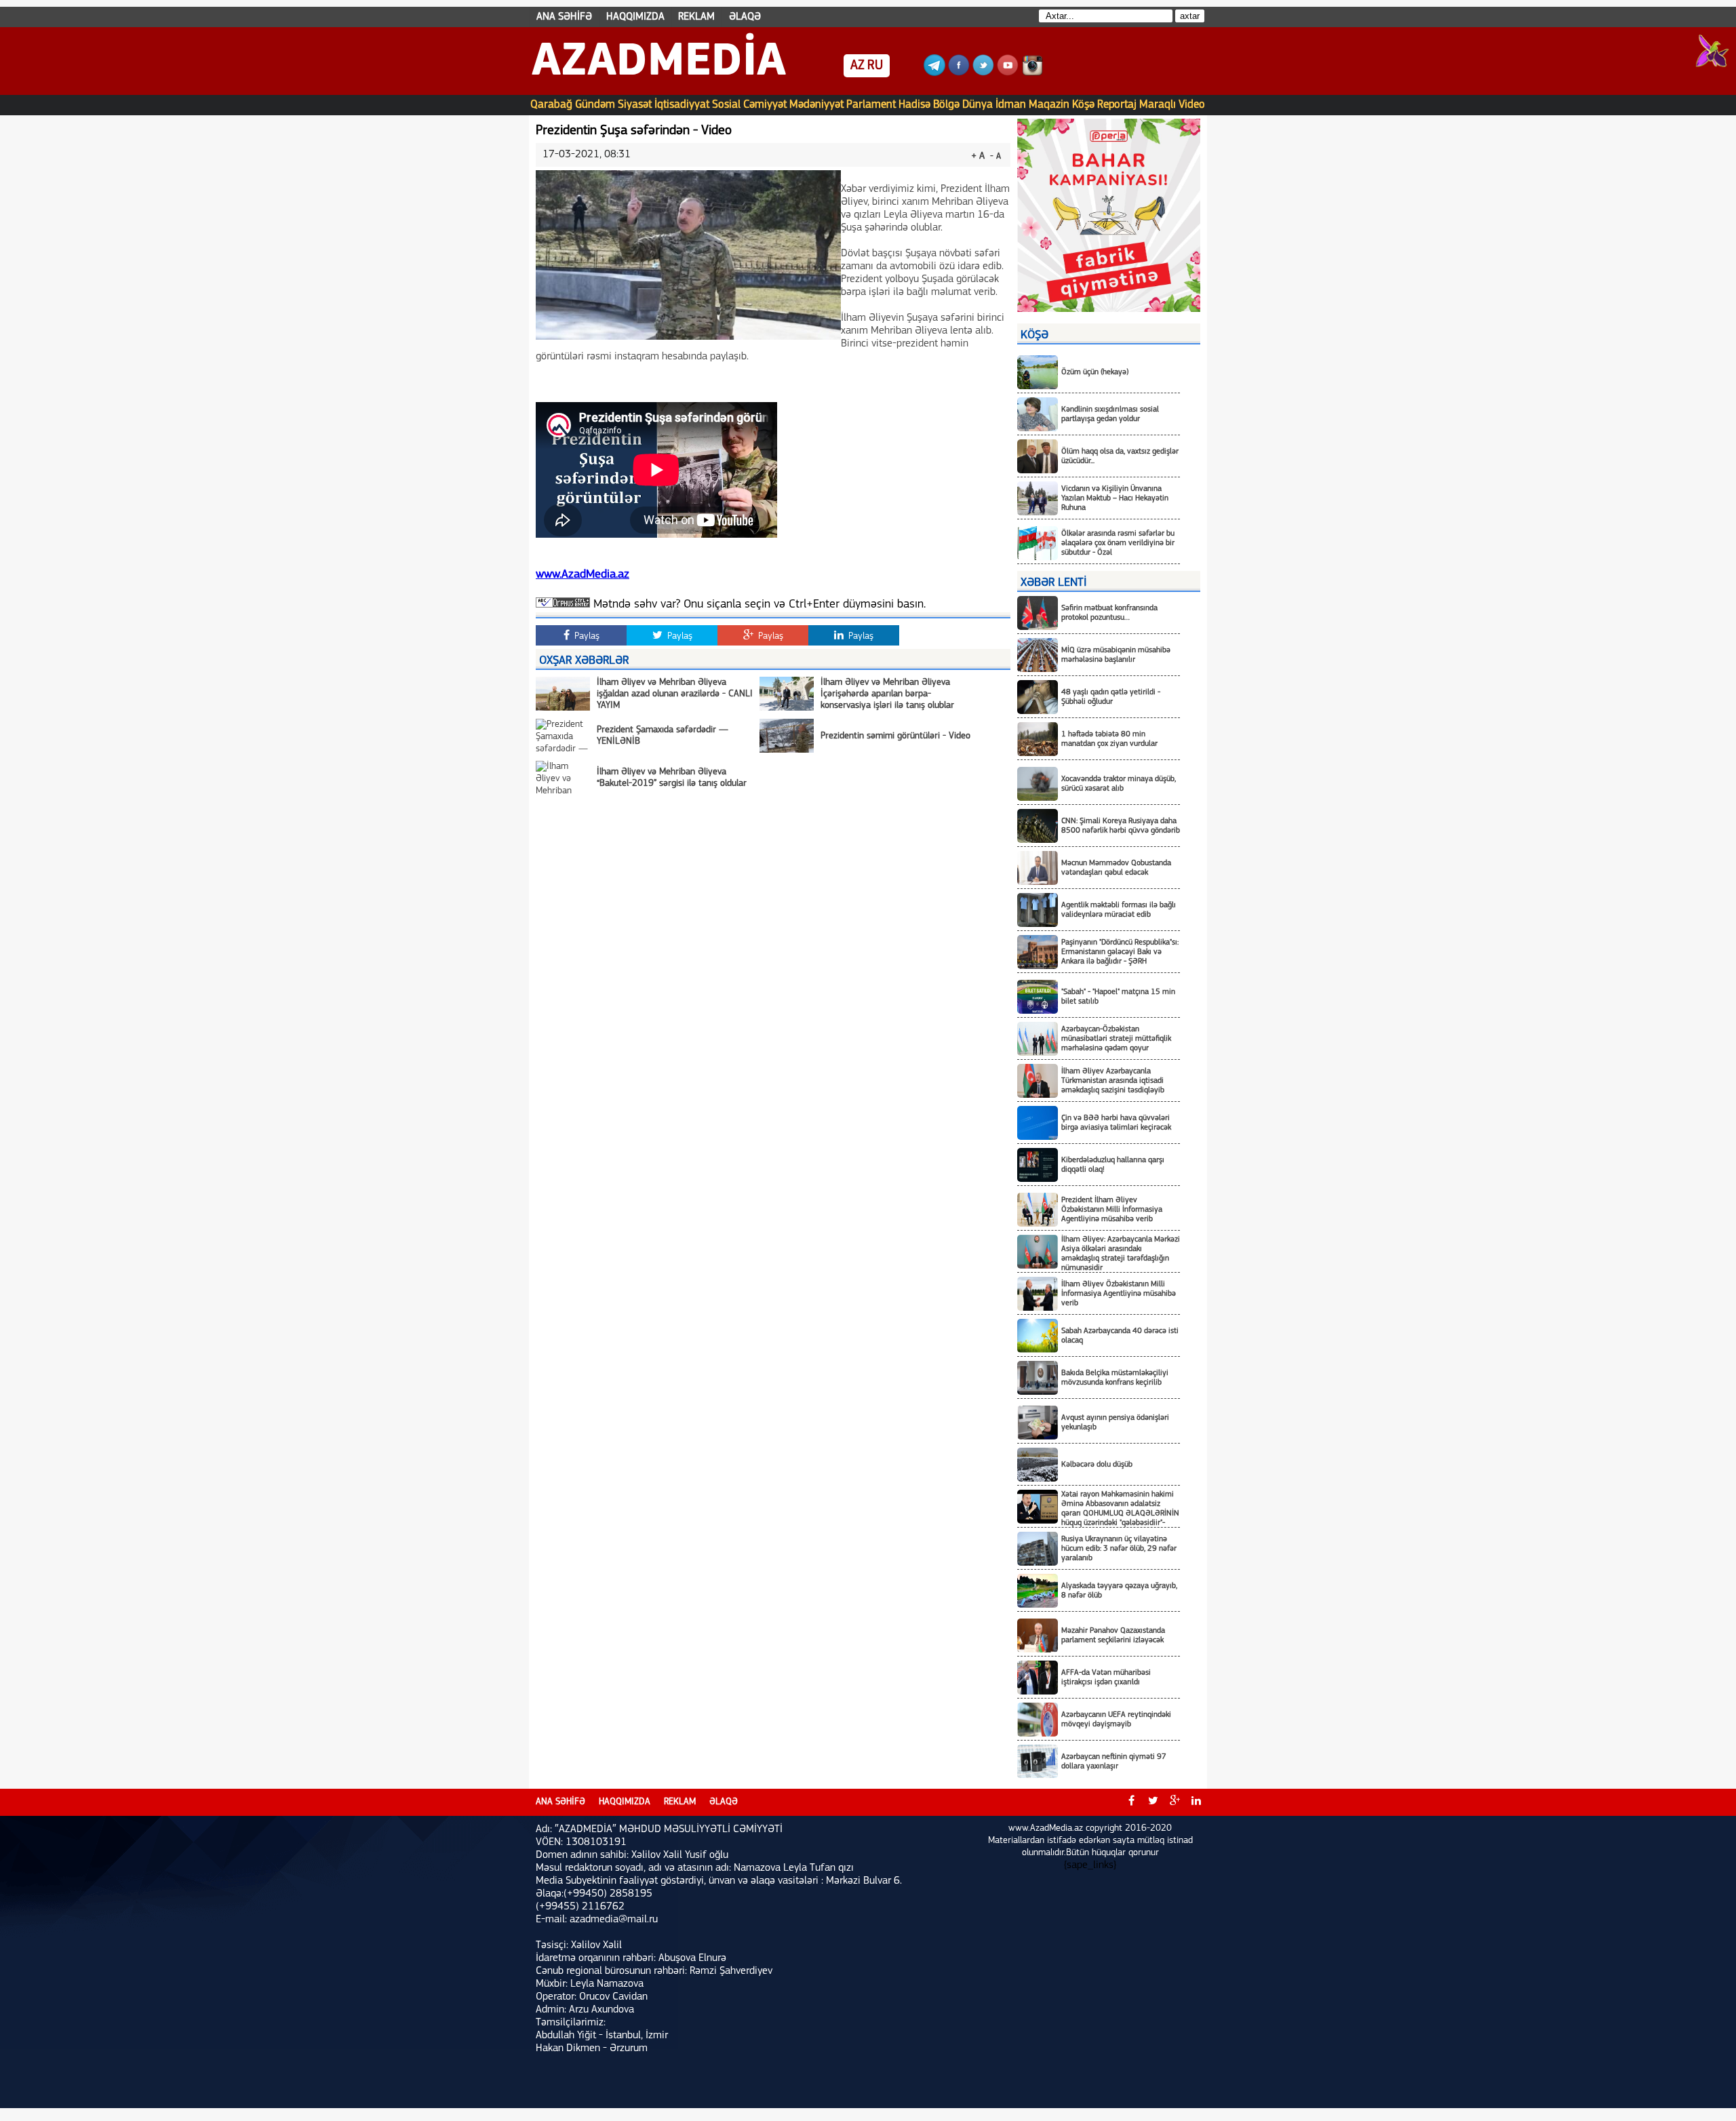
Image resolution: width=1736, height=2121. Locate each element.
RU (875, 66)
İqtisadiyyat (682, 105)
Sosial (726, 105)
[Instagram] (1032, 73)
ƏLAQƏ (745, 17)
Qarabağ (551, 105)
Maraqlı (1158, 105)
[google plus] (1175, 1802)
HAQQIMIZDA (635, 17)
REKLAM (696, 17)
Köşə (1083, 105)
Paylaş (586, 636)
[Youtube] (1008, 73)
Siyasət (635, 105)
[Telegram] (934, 73)
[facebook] (1131, 1802)
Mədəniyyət (816, 105)
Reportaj (1117, 105)
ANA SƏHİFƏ (564, 17)
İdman (1011, 105)
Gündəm (595, 105)
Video (1192, 105)
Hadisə (914, 105)
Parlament (871, 105)
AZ (857, 66)
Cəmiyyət (765, 105)
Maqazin (1049, 105)
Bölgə (946, 105)
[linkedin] (1196, 1802)
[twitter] (1153, 1802)
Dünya (978, 105)
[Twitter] (983, 73)
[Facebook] (959, 73)
